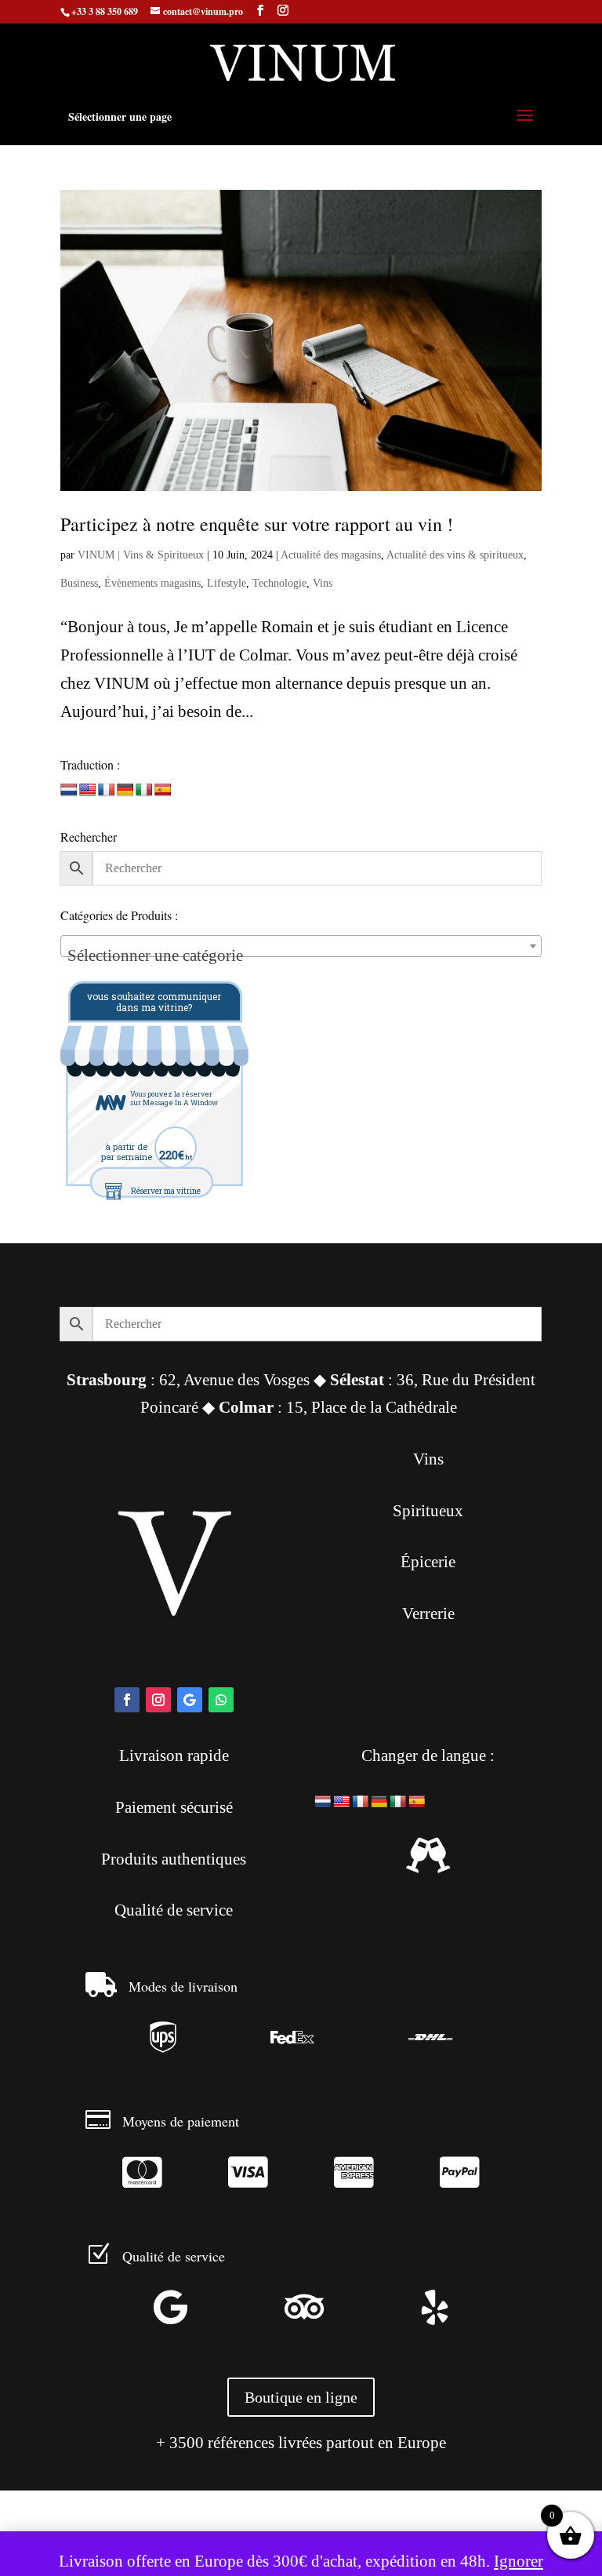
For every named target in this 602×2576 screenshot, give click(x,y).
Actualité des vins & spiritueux (455, 555)
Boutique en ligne (301, 2397)
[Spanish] (163, 790)
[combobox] (301, 946)
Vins (323, 583)
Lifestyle (227, 583)
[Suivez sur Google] (190, 1700)
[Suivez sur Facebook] (127, 1700)
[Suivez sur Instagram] (158, 1700)
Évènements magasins (152, 583)
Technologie (279, 583)
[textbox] (301, 955)
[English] (88, 790)
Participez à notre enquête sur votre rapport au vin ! (257, 524)
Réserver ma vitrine (166, 1191)
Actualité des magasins (331, 555)
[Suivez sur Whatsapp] (221, 1700)
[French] (107, 790)
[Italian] (144, 790)
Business (79, 583)
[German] (125, 790)
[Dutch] (69, 790)
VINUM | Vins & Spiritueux (141, 555)
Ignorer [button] (519, 2561)
